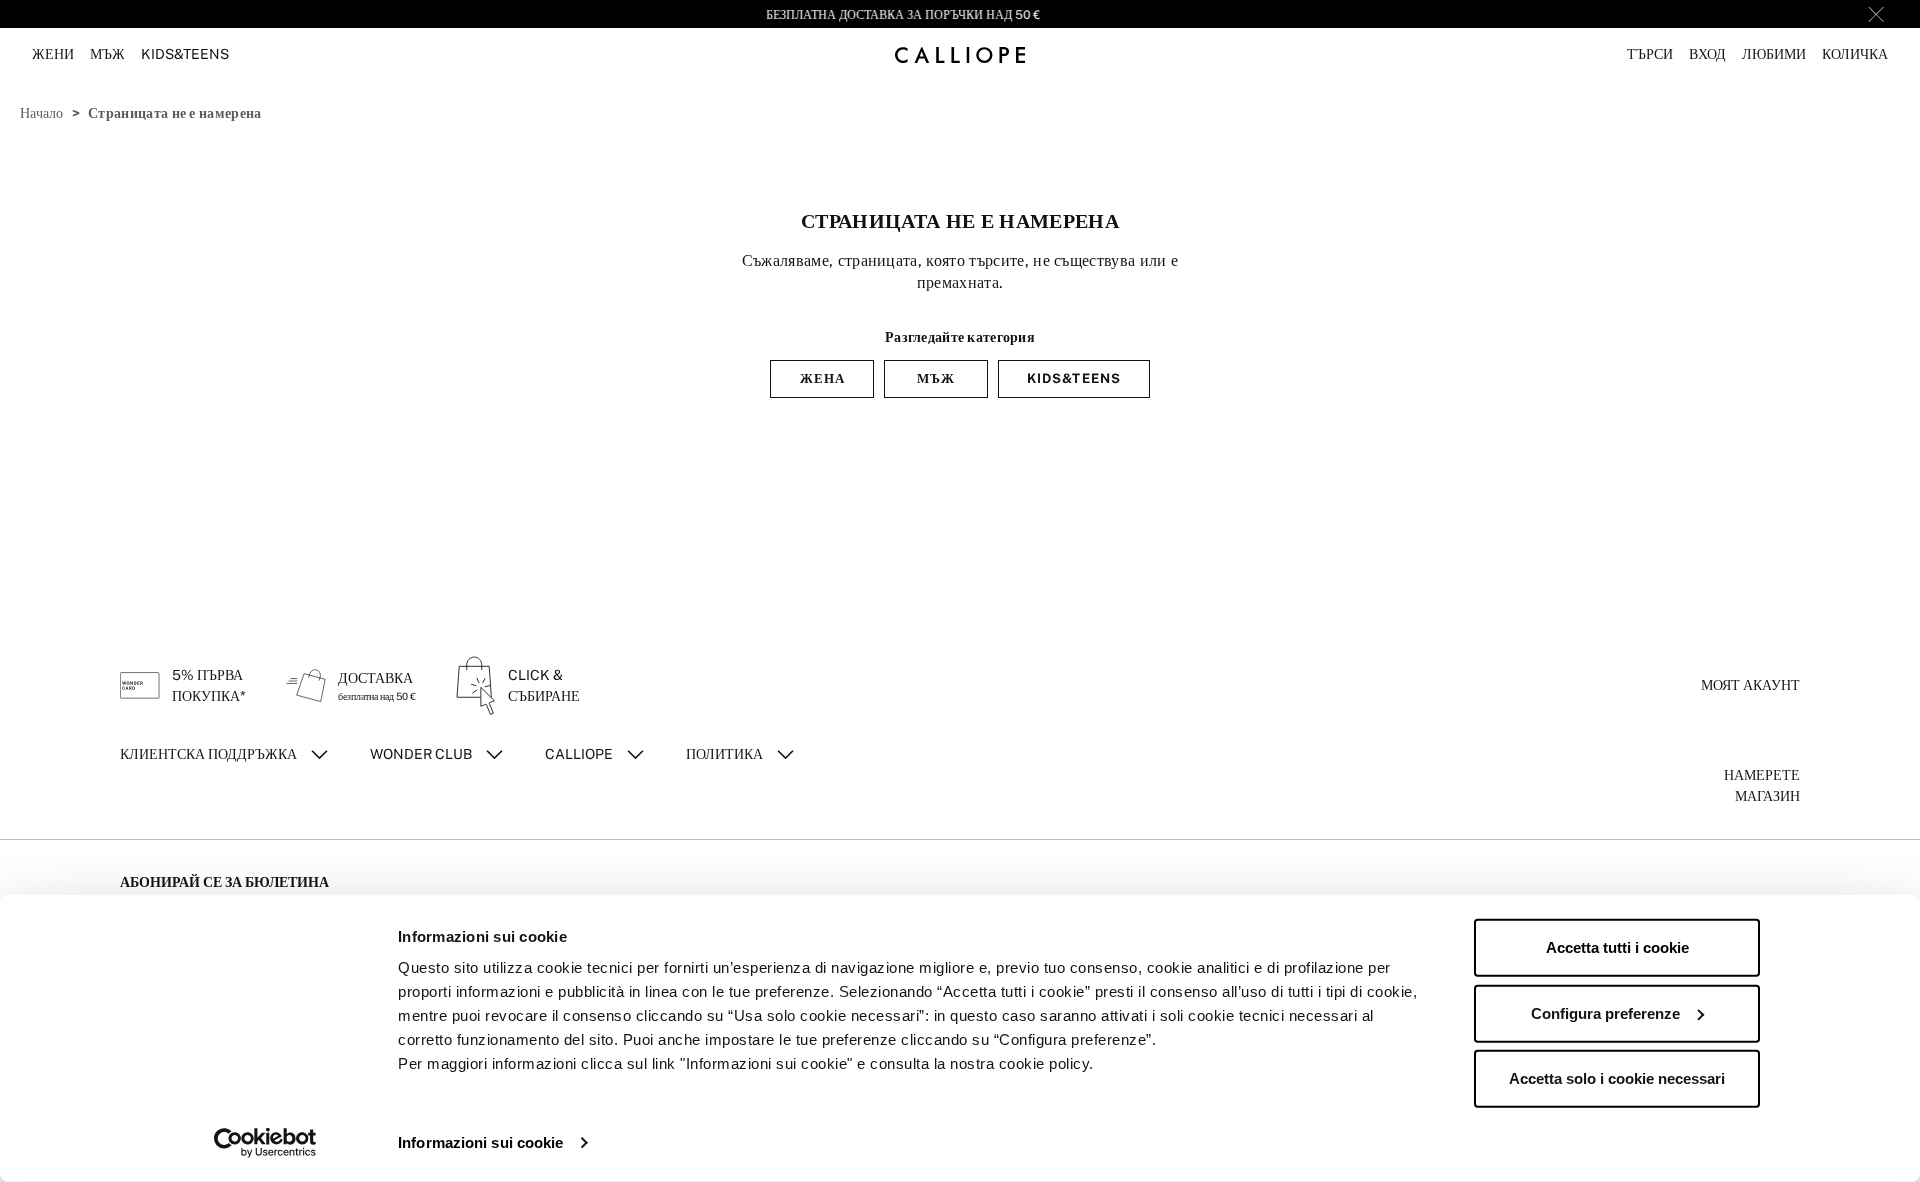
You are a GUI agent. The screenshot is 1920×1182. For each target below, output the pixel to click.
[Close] (1876, 14)
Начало (42, 113)
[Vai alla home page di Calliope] (960, 54)
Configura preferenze (1605, 1012)
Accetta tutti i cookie (1617, 947)
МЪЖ (936, 378)
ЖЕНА (822, 378)
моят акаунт (1750, 685)
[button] (1650, 54)
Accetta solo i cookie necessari (1617, 1078)
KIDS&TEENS (1073, 378)
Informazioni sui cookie (480, 1142)
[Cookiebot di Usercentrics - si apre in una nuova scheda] (265, 1143)
